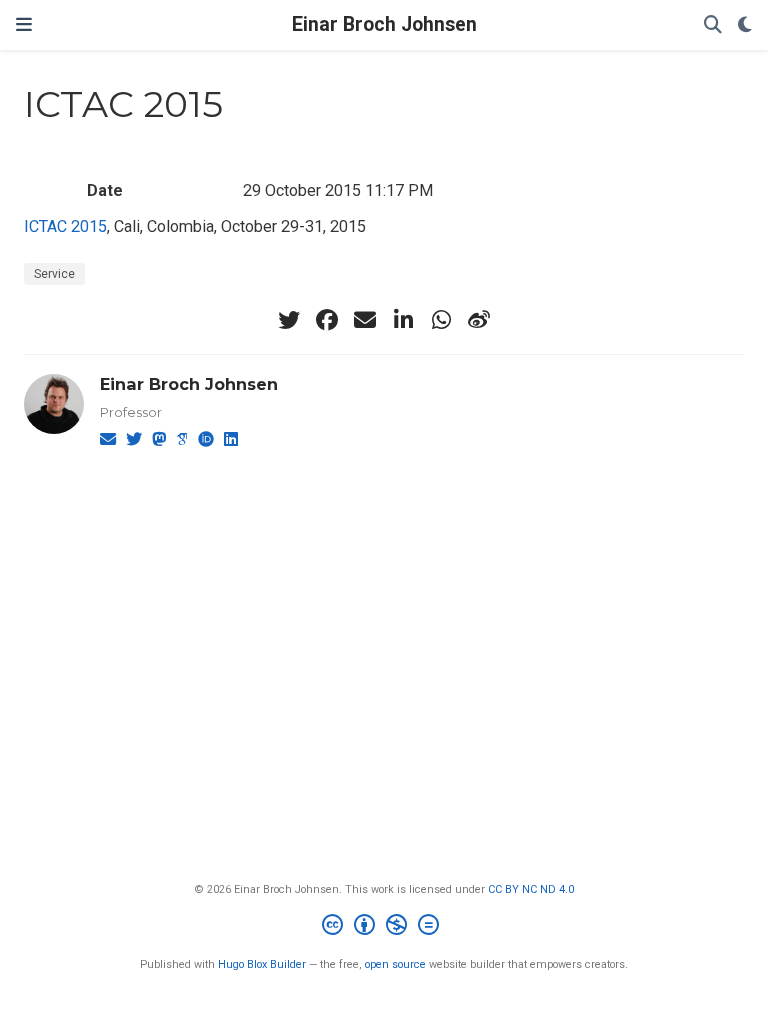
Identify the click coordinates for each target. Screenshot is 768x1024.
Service (54, 274)
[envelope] (365, 320)
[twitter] (289, 320)
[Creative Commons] (384, 927)
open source (395, 964)
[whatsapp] (441, 320)
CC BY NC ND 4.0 (531, 889)
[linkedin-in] (403, 320)
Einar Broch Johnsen (384, 24)
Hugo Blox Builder (262, 964)
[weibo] (479, 320)
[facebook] (327, 320)
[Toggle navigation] (24, 25)
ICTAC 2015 (65, 226)
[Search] (713, 25)
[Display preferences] (745, 25)
